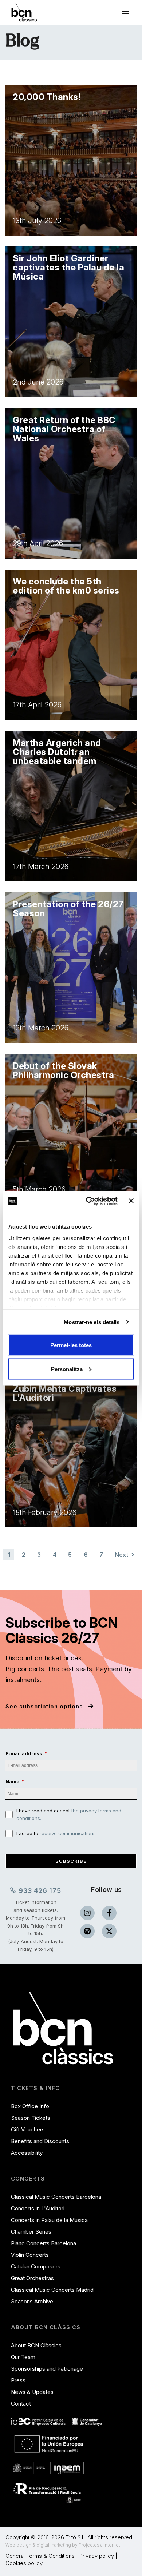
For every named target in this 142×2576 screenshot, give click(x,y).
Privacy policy (97, 2556)
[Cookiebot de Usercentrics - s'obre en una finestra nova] (88, 1201)
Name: (13, 1781)
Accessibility (27, 2153)
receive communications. (68, 1833)
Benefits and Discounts (40, 2141)
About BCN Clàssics (36, 2345)
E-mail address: (25, 1753)
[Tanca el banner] (131, 1201)
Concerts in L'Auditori (38, 2208)
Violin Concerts (30, 2255)
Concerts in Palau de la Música (49, 2220)
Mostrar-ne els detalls (92, 1322)
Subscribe (71, 1861)
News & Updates (32, 2392)
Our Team (23, 2357)
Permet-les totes (71, 1345)
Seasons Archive (32, 2301)
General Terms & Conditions (40, 2556)
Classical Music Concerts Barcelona (56, 2197)
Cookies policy (24, 2563)
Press (18, 2380)
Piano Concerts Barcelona (44, 2243)
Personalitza (67, 1369)
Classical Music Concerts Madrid (52, 2290)
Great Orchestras (32, 2278)
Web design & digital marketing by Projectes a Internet (63, 2545)
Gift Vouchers (28, 2129)
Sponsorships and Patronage (47, 2369)
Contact (21, 2404)
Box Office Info (30, 2106)
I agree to (57, 1833)
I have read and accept (69, 1815)
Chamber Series (31, 2232)
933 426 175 (39, 1891)
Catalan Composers (36, 2266)
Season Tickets (31, 2118)
